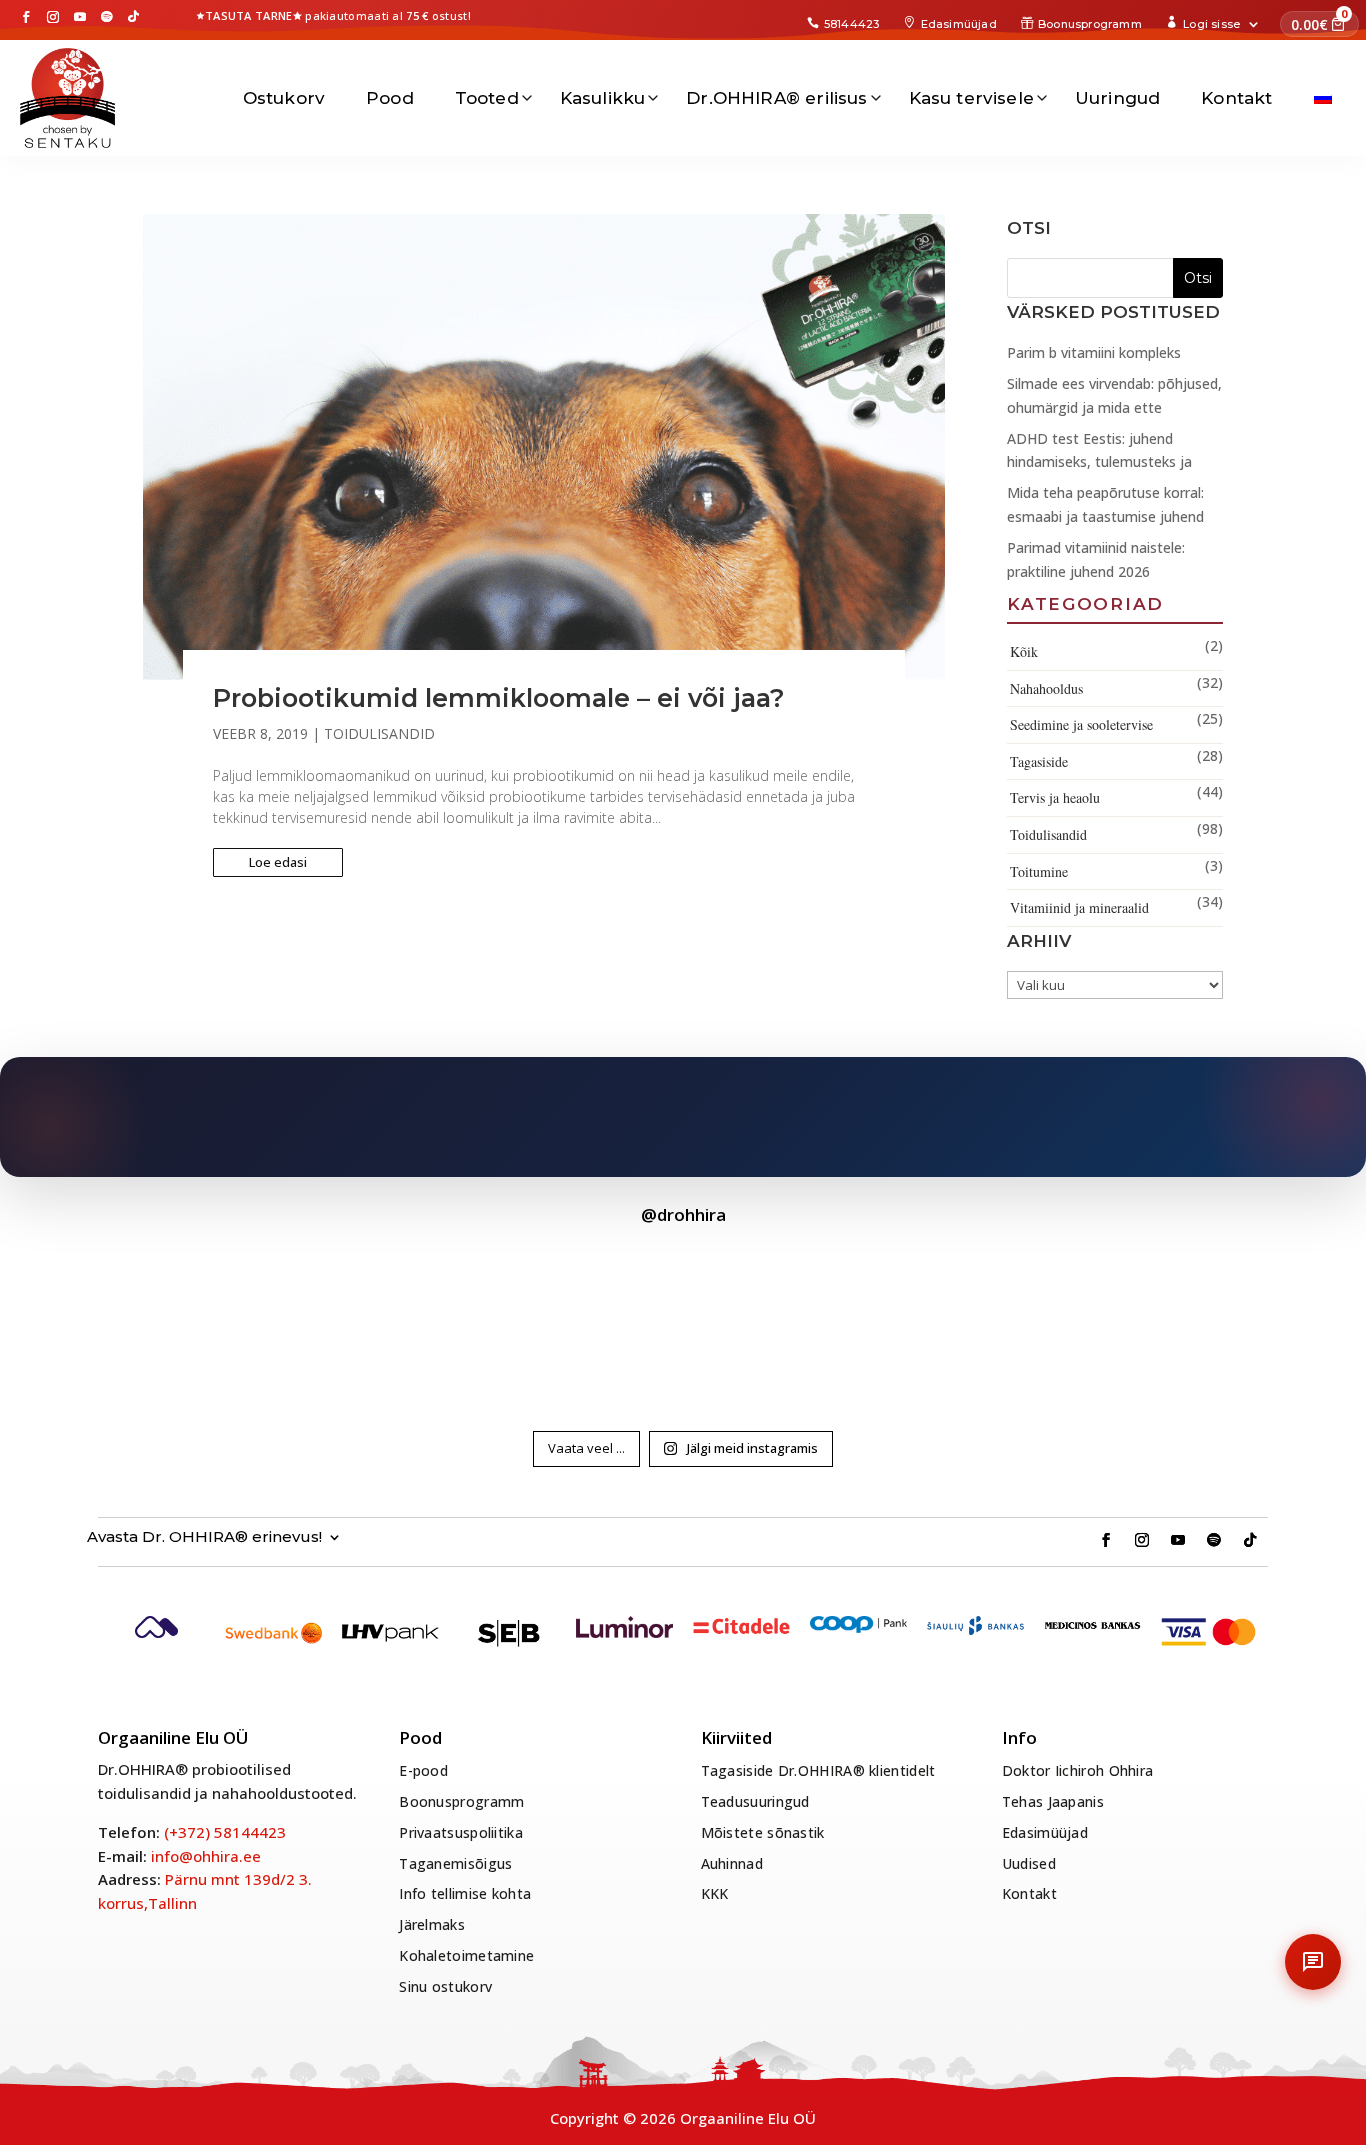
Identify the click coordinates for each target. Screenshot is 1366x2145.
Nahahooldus (1046, 688)
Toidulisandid (379, 733)
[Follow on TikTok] (134, 17)
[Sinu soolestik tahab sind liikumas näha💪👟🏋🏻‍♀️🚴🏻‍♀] (211, 1321)
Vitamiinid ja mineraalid (1079, 907)
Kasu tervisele (971, 98)
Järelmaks (432, 1924)
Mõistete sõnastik (763, 1832)
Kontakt (1236, 98)
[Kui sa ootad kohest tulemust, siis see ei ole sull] (447, 1321)
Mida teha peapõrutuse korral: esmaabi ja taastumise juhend (1105, 504)
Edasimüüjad (959, 24)
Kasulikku (603, 98)
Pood (390, 98)
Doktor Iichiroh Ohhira (1078, 1770)
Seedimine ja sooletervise (1081, 724)
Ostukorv (284, 98)
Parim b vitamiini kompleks (1094, 352)
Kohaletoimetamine (466, 1955)
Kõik (1024, 651)
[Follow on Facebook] (26, 17)
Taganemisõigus (455, 1863)
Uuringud (1117, 98)
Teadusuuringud (755, 1801)
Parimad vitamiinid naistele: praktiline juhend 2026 (1096, 559)
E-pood (423, 1770)
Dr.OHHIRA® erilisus (776, 98)
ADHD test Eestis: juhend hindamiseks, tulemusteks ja (1099, 450)
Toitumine (1039, 871)
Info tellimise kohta (465, 1893)
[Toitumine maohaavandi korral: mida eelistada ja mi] (683, 1321)
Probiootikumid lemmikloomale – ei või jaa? (499, 698)
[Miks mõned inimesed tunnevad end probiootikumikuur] (1155, 1321)
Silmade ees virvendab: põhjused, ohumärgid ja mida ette (1114, 395)
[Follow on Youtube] (80, 17)
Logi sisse (1211, 24)
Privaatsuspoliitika (461, 1832)
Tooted (487, 98)
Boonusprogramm (1090, 24)
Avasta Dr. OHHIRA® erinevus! (204, 1537)
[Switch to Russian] (1323, 98)
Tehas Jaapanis (1053, 1801)
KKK (715, 1893)
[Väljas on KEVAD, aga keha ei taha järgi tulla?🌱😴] (919, 1321)
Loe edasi (278, 862)
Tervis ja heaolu (1055, 797)
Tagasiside (1039, 761)
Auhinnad (732, 1863)
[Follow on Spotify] (107, 17)
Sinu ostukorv (445, 1986)
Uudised (1029, 1863)
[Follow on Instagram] (53, 17)
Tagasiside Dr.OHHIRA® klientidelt (818, 1770)
